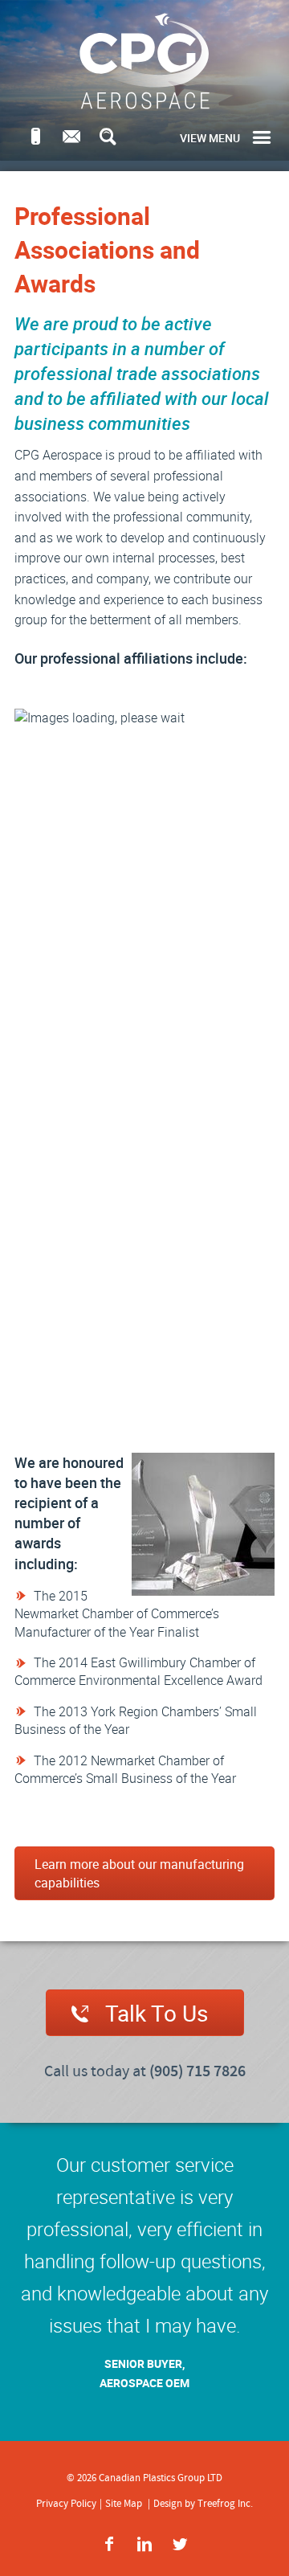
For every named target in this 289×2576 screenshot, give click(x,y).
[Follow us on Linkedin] (144, 2544)
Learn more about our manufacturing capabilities (139, 1873)
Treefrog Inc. (225, 2504)
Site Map (124, 2504)
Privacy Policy (66, 2504)
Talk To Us (157, 2013)
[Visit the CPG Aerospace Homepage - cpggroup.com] (144, 61)
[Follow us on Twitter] (180, 2544)
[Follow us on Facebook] (109, 2544)
